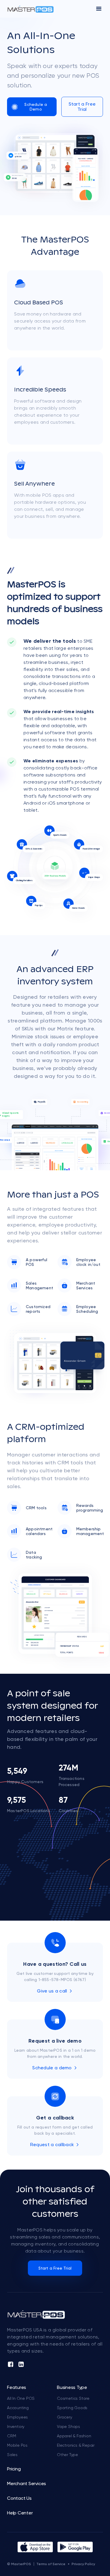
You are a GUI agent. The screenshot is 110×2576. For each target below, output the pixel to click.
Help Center (20, 2513)
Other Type (67, 2455)
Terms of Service (51, 2564)
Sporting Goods (72, 2408)
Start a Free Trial (82, 107)
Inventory (16, 2426)
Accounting (18, 2408)
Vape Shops (68, 2426)
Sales (12, 2455)
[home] (31, 9)
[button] (99, 9)
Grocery (65, 2417)
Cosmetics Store (73, 2398)
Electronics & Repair (76, 2445)
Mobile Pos (17, 2445)
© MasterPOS (19, 2564)
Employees (17, 2417)
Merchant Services (27, 2484)
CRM (11, 2436)
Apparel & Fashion (74, 2436)
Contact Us (19, 2498)
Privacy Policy (83, 2564)
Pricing (14, 2469)
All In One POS (21, 2398)
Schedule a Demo (36, 107)
